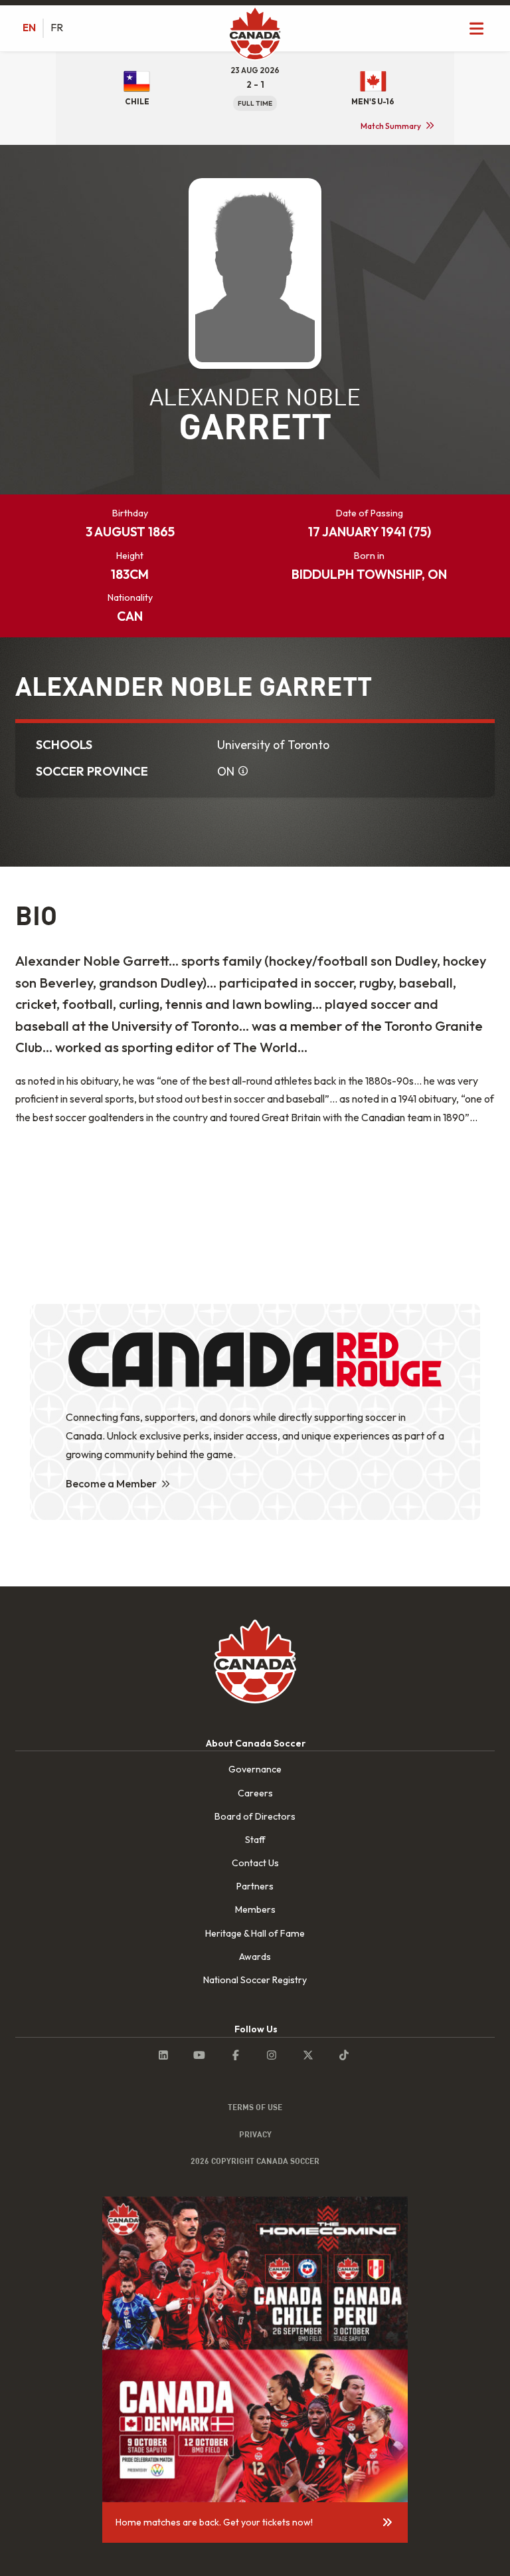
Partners (255, 1886)
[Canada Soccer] (255, 35)
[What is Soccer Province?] (243, 772)
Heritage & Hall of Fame (255, 1933)
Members (255, 1909)
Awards (255, 1957)
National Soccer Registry (255, 1980)
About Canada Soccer (256, 1743)
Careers (255, 1793)
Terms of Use (255, 2107)
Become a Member (111, 1483)
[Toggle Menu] (477, 28)
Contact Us (255, 1863)
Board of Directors (255, 1816)
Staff (255, 1840)
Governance (255, 1769)
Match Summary (391, 126)
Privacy (255, 2134)
